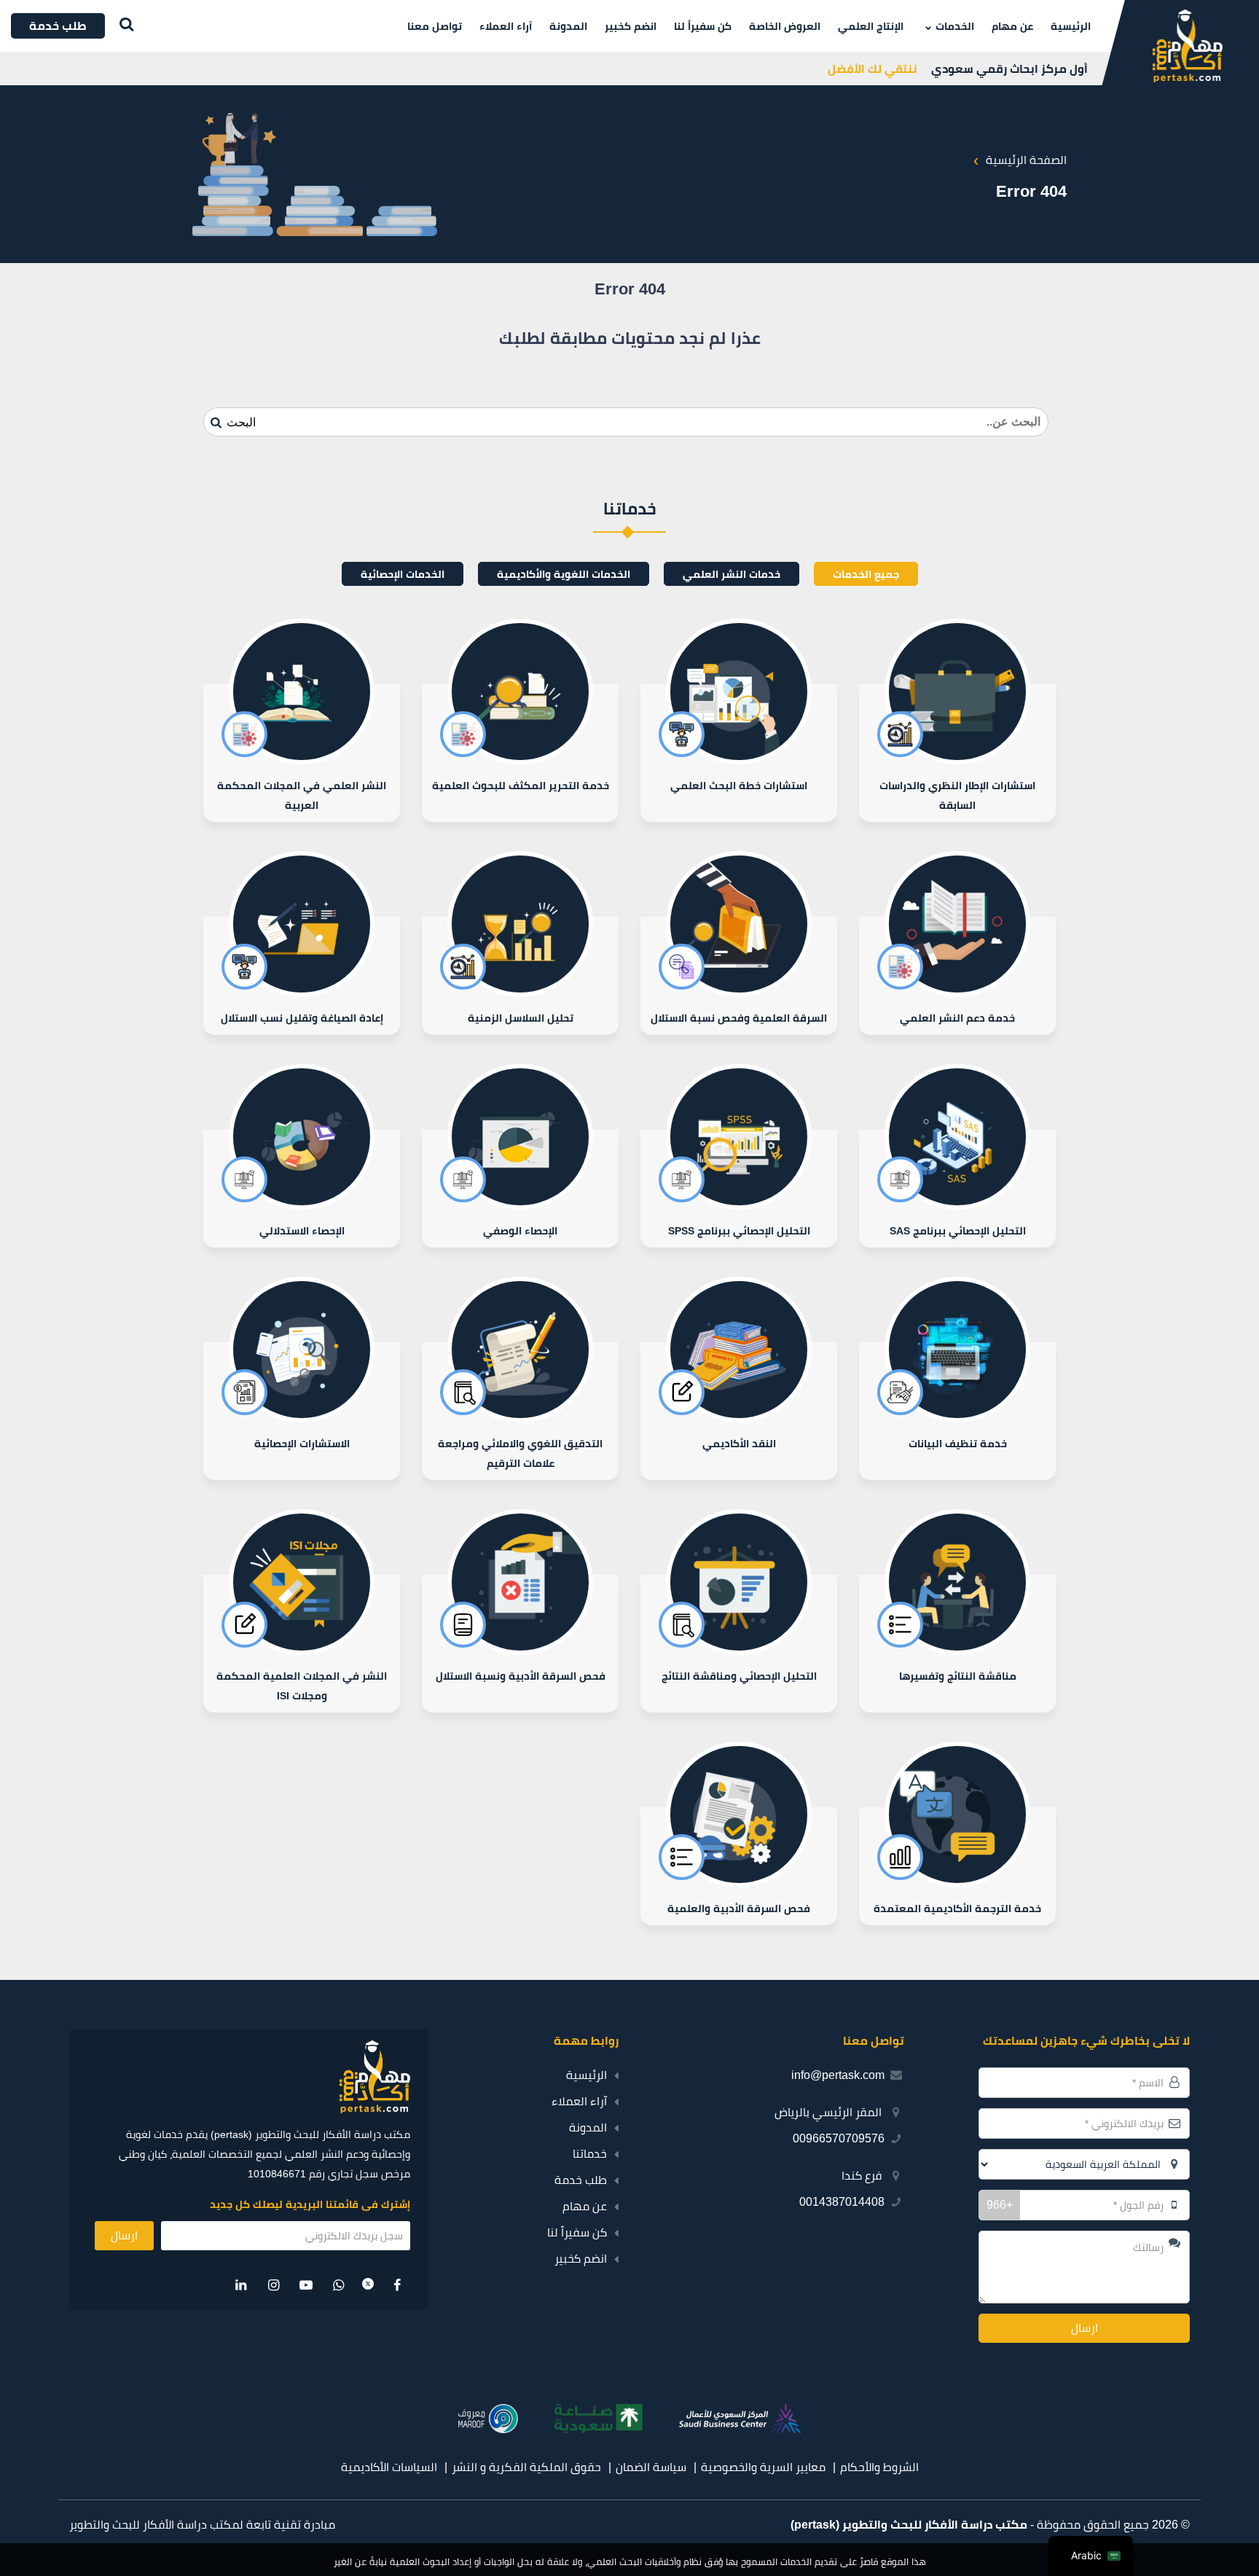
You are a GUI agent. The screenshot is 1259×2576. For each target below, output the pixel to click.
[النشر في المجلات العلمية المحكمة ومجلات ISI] (302, 1644)
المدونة (568, 26)
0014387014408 (842, 2202)
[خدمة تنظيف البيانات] (957, 1411)
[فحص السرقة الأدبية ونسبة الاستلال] (520, 1644)
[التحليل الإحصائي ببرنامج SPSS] (739, 1189)
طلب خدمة (581, 2180)
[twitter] (368, 2285)
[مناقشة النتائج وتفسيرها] (957, 1644)
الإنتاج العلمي (871, 26)
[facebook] (397, 2285)
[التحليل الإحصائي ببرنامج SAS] (957, 1189)
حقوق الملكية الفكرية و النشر (526, 2467)
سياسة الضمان (651, 2467)
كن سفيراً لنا (703, 26)
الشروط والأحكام (879, 2467)
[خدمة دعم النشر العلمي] (957, 976)
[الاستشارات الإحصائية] (302, 1411)
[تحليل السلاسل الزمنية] (520, 976)
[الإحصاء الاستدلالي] (302, 1189)
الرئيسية (1071, 26)
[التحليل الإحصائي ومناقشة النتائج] (739, 1644)
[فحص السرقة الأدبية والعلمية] (739, 1866)
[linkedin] (242, 2285)
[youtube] (306, 2285)
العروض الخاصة (785, 26)
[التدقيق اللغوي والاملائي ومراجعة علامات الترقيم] (520, 1411)
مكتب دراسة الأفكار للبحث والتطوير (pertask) (909, 2525)
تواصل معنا (435, 26)
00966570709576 (839, 2138)
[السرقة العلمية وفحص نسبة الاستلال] (739, 976)
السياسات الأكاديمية (389, 2467)
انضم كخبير (631, 26)
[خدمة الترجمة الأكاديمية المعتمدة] (957, 1866)
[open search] (123, 26)
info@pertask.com (838, 2075)
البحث (240, 422)
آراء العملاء (506, 26)
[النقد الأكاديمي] (739, 1411)
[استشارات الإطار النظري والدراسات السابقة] (957, 753)
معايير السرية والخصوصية (763, 2467)
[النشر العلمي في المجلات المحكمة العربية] (302, 753)
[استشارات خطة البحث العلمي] (739, 753)
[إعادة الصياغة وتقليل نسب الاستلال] (302, 976)
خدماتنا (590, 2154)
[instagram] (274, 2285)
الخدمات (955, 26)
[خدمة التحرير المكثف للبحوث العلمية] (520, 753)
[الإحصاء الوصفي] (520, 1189)
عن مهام (1012, 26)
